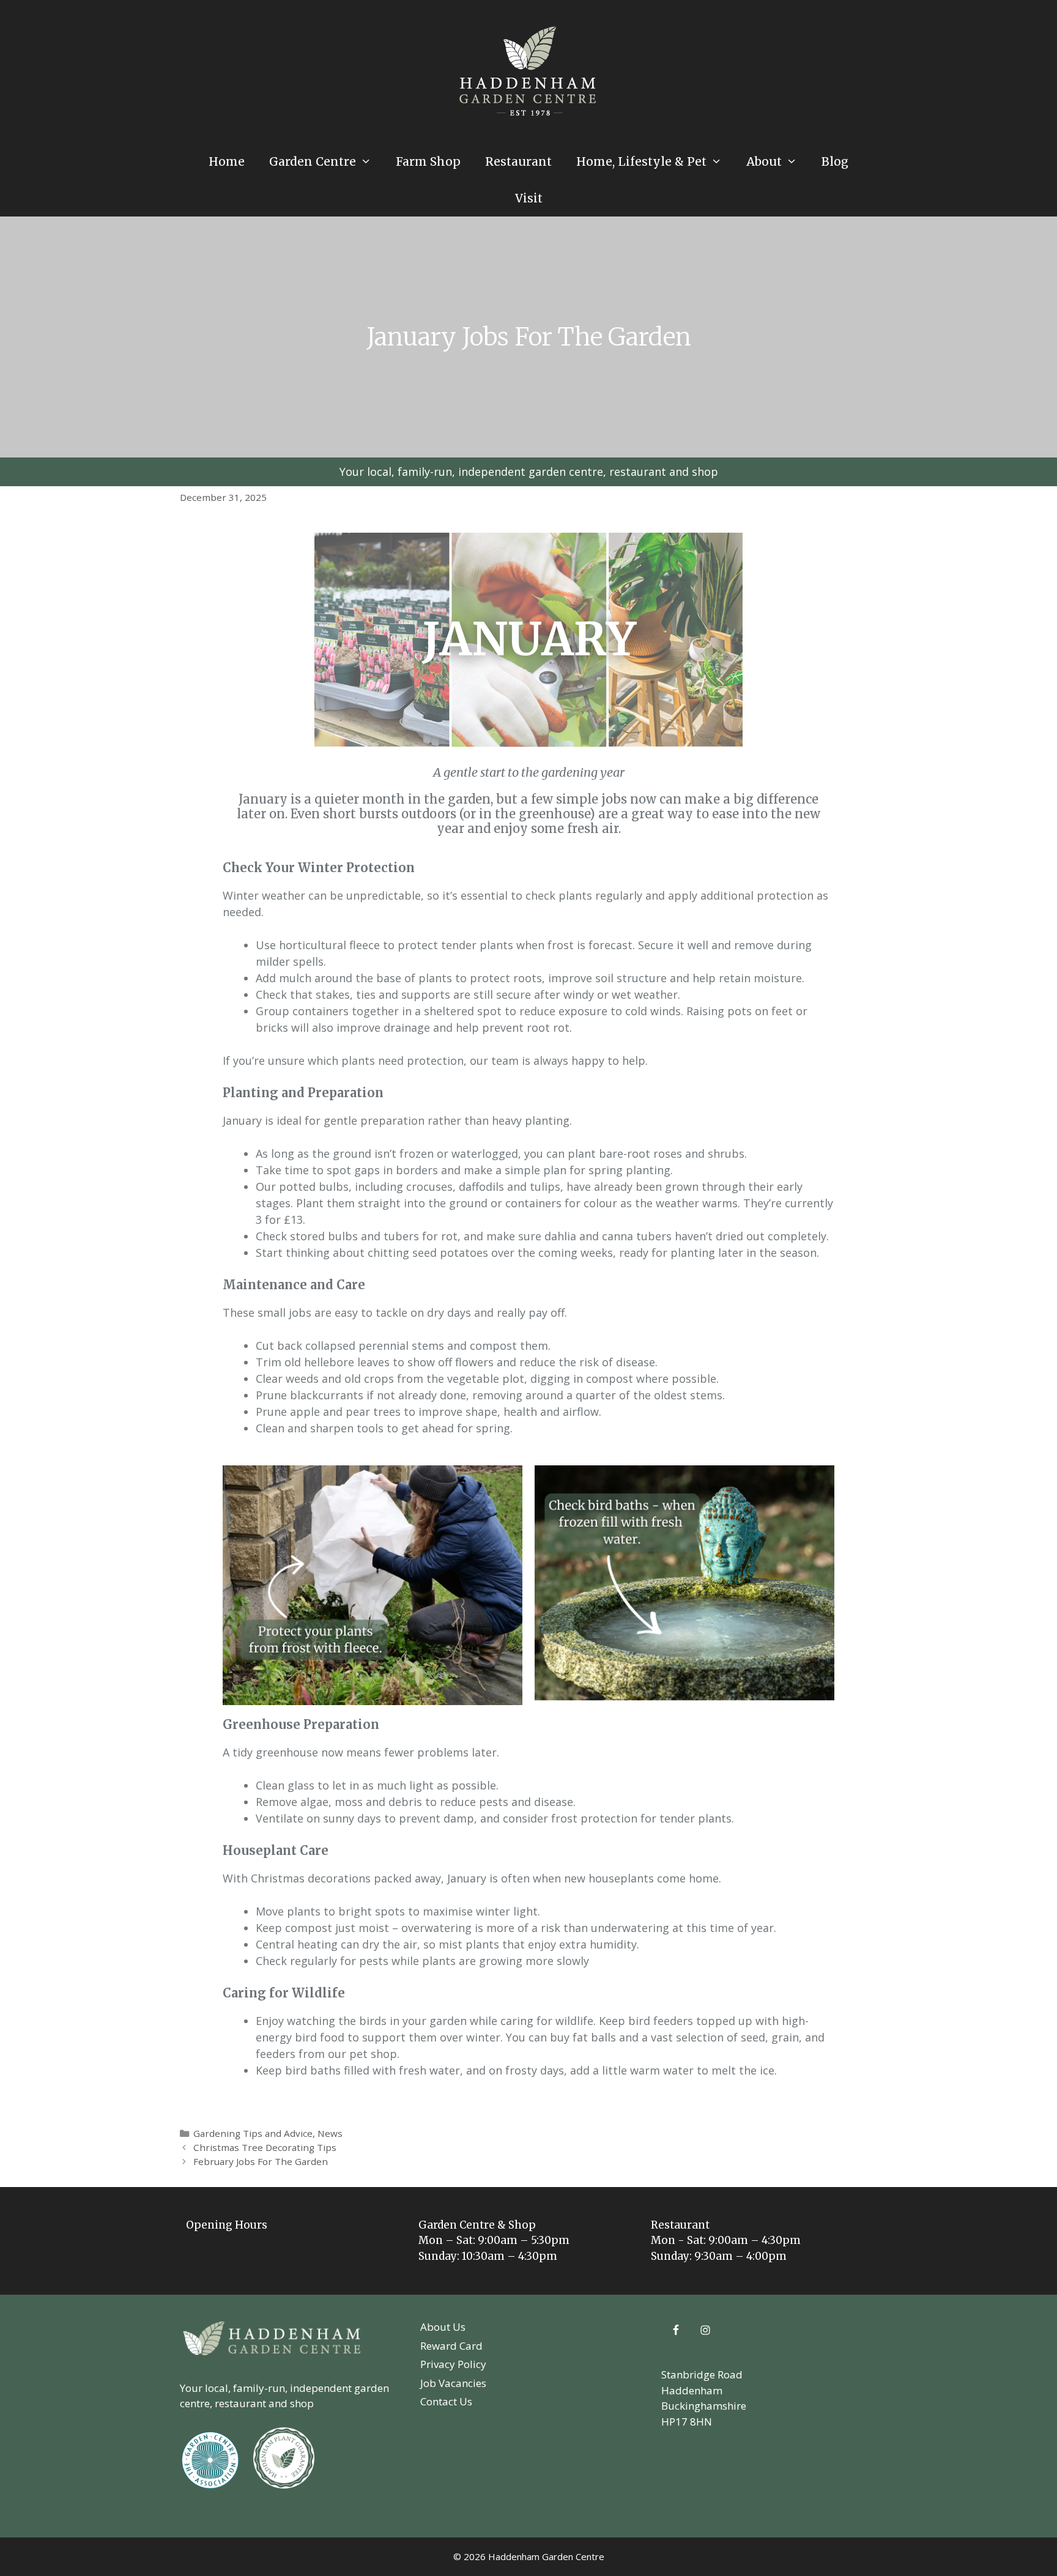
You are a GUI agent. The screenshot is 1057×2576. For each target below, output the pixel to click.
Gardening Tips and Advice (253, 2133)
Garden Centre (313, 161)
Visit (529, 198)
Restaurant (518, 161)
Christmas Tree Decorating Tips (265, 2147)
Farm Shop (428, 161)
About (764, 161)
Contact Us (446, 2401)
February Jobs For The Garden (261, 2161)
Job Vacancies (453, 2383)
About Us (443, 2327)
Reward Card (451, 2346)
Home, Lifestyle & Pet (641, 161)
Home (227, 161)
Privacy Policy (453, 2364)
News (330, 2133)
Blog (835, 161)
